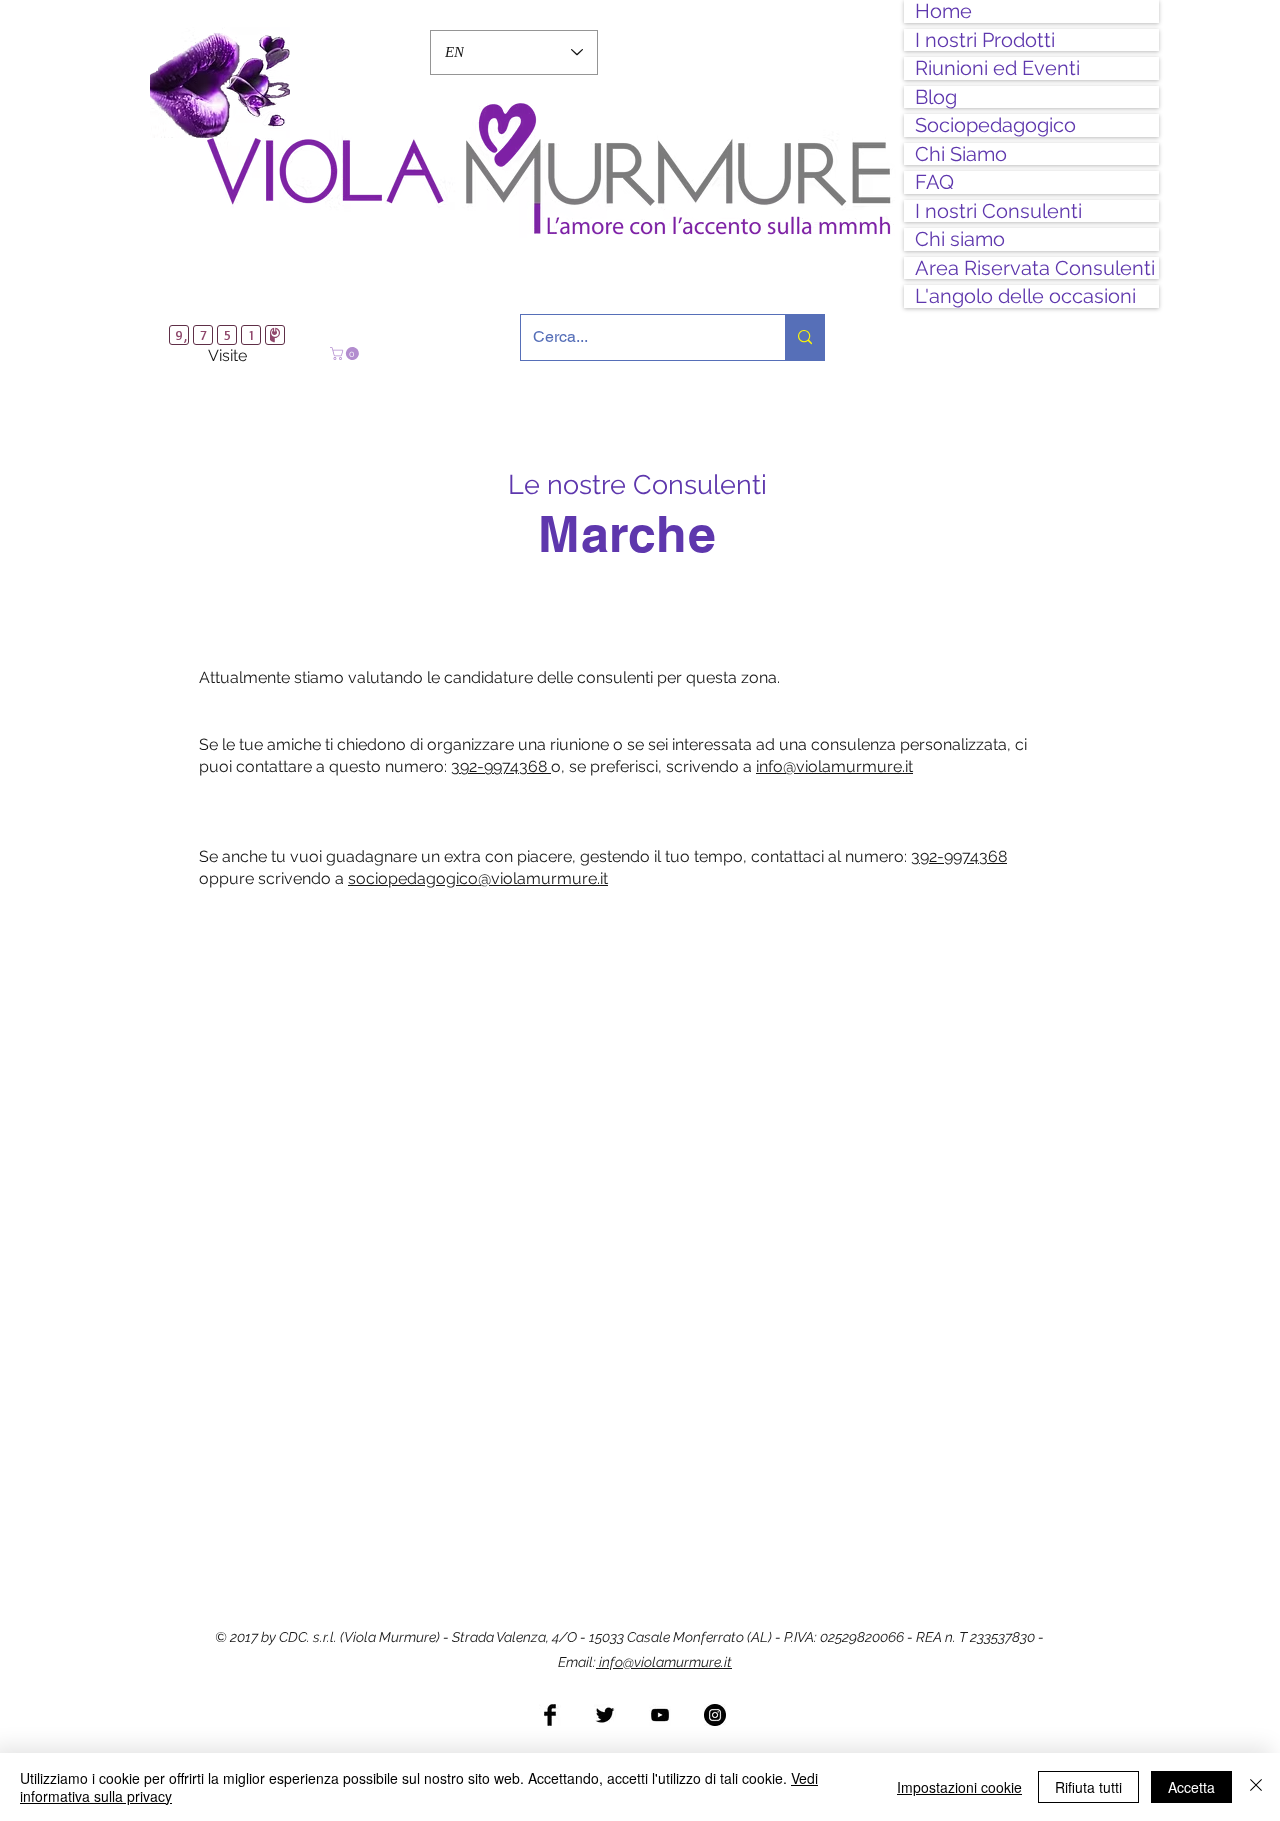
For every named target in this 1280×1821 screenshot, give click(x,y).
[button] (346, 353)
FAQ (934, 182)
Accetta (1191, 1787)
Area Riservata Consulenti (1035, 268)
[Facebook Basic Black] (550, 1715)
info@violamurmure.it (664, 1662)
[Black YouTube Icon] (660, 1715)
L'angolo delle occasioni (1025, 296)
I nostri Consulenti (998, 211)
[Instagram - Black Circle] (715, 1715)
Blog (936, 97)
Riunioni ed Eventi (997, 68)
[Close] (1256, 1787)
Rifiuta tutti (1088, 1787)
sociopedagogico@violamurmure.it (478, 878)
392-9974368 (501, 766)
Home (943, 11)
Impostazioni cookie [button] (959, 1787)
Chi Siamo (961, 154)
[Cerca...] (804, 337)
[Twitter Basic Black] (605, 1715)
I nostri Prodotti (985, 40)
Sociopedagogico (995, 125)
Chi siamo (960, 239)
